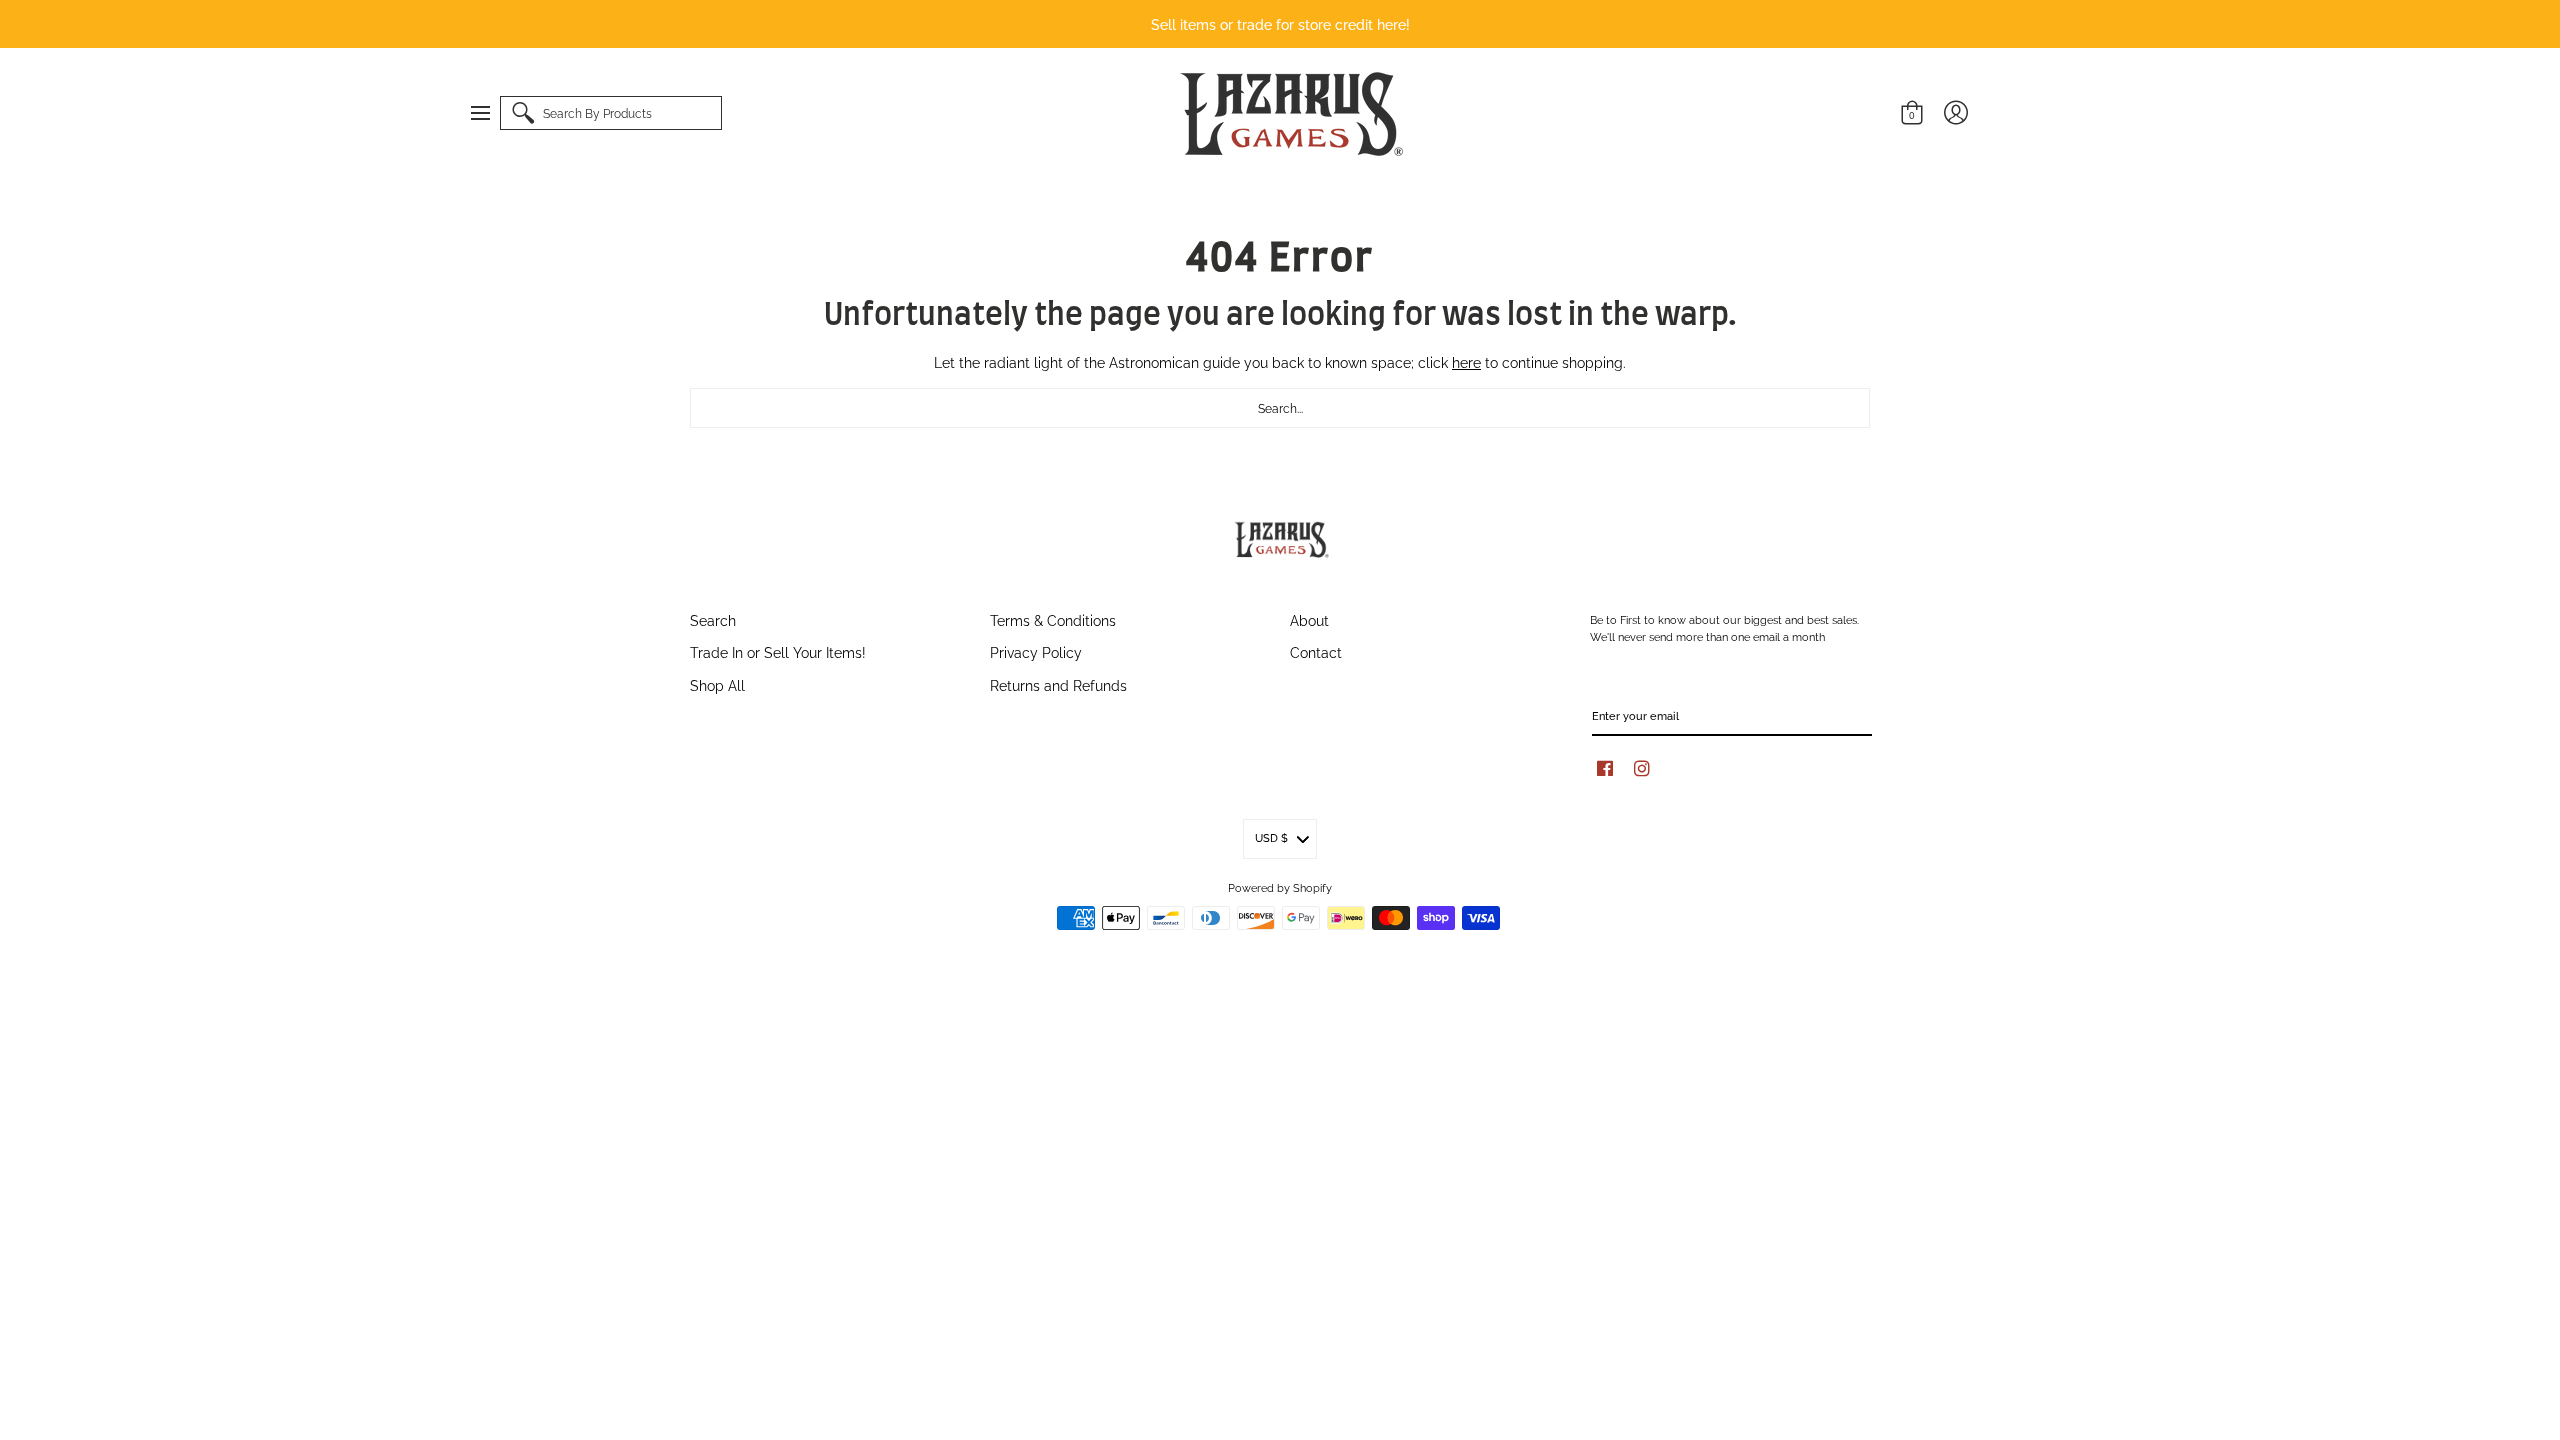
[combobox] (1280, 408)
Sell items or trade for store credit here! (1280, 23)
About (1309, 619)
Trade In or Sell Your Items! (778, 651)
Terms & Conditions (1053, 619)
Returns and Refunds (1058, 684)
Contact (1316, 651)
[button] (490, 113)
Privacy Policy (1036, 651)
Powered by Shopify (1280, 887)
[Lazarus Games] (1288, 113)
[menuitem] (490, 113)
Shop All (717, 684)
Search (713, 619)
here (1466, 361)
